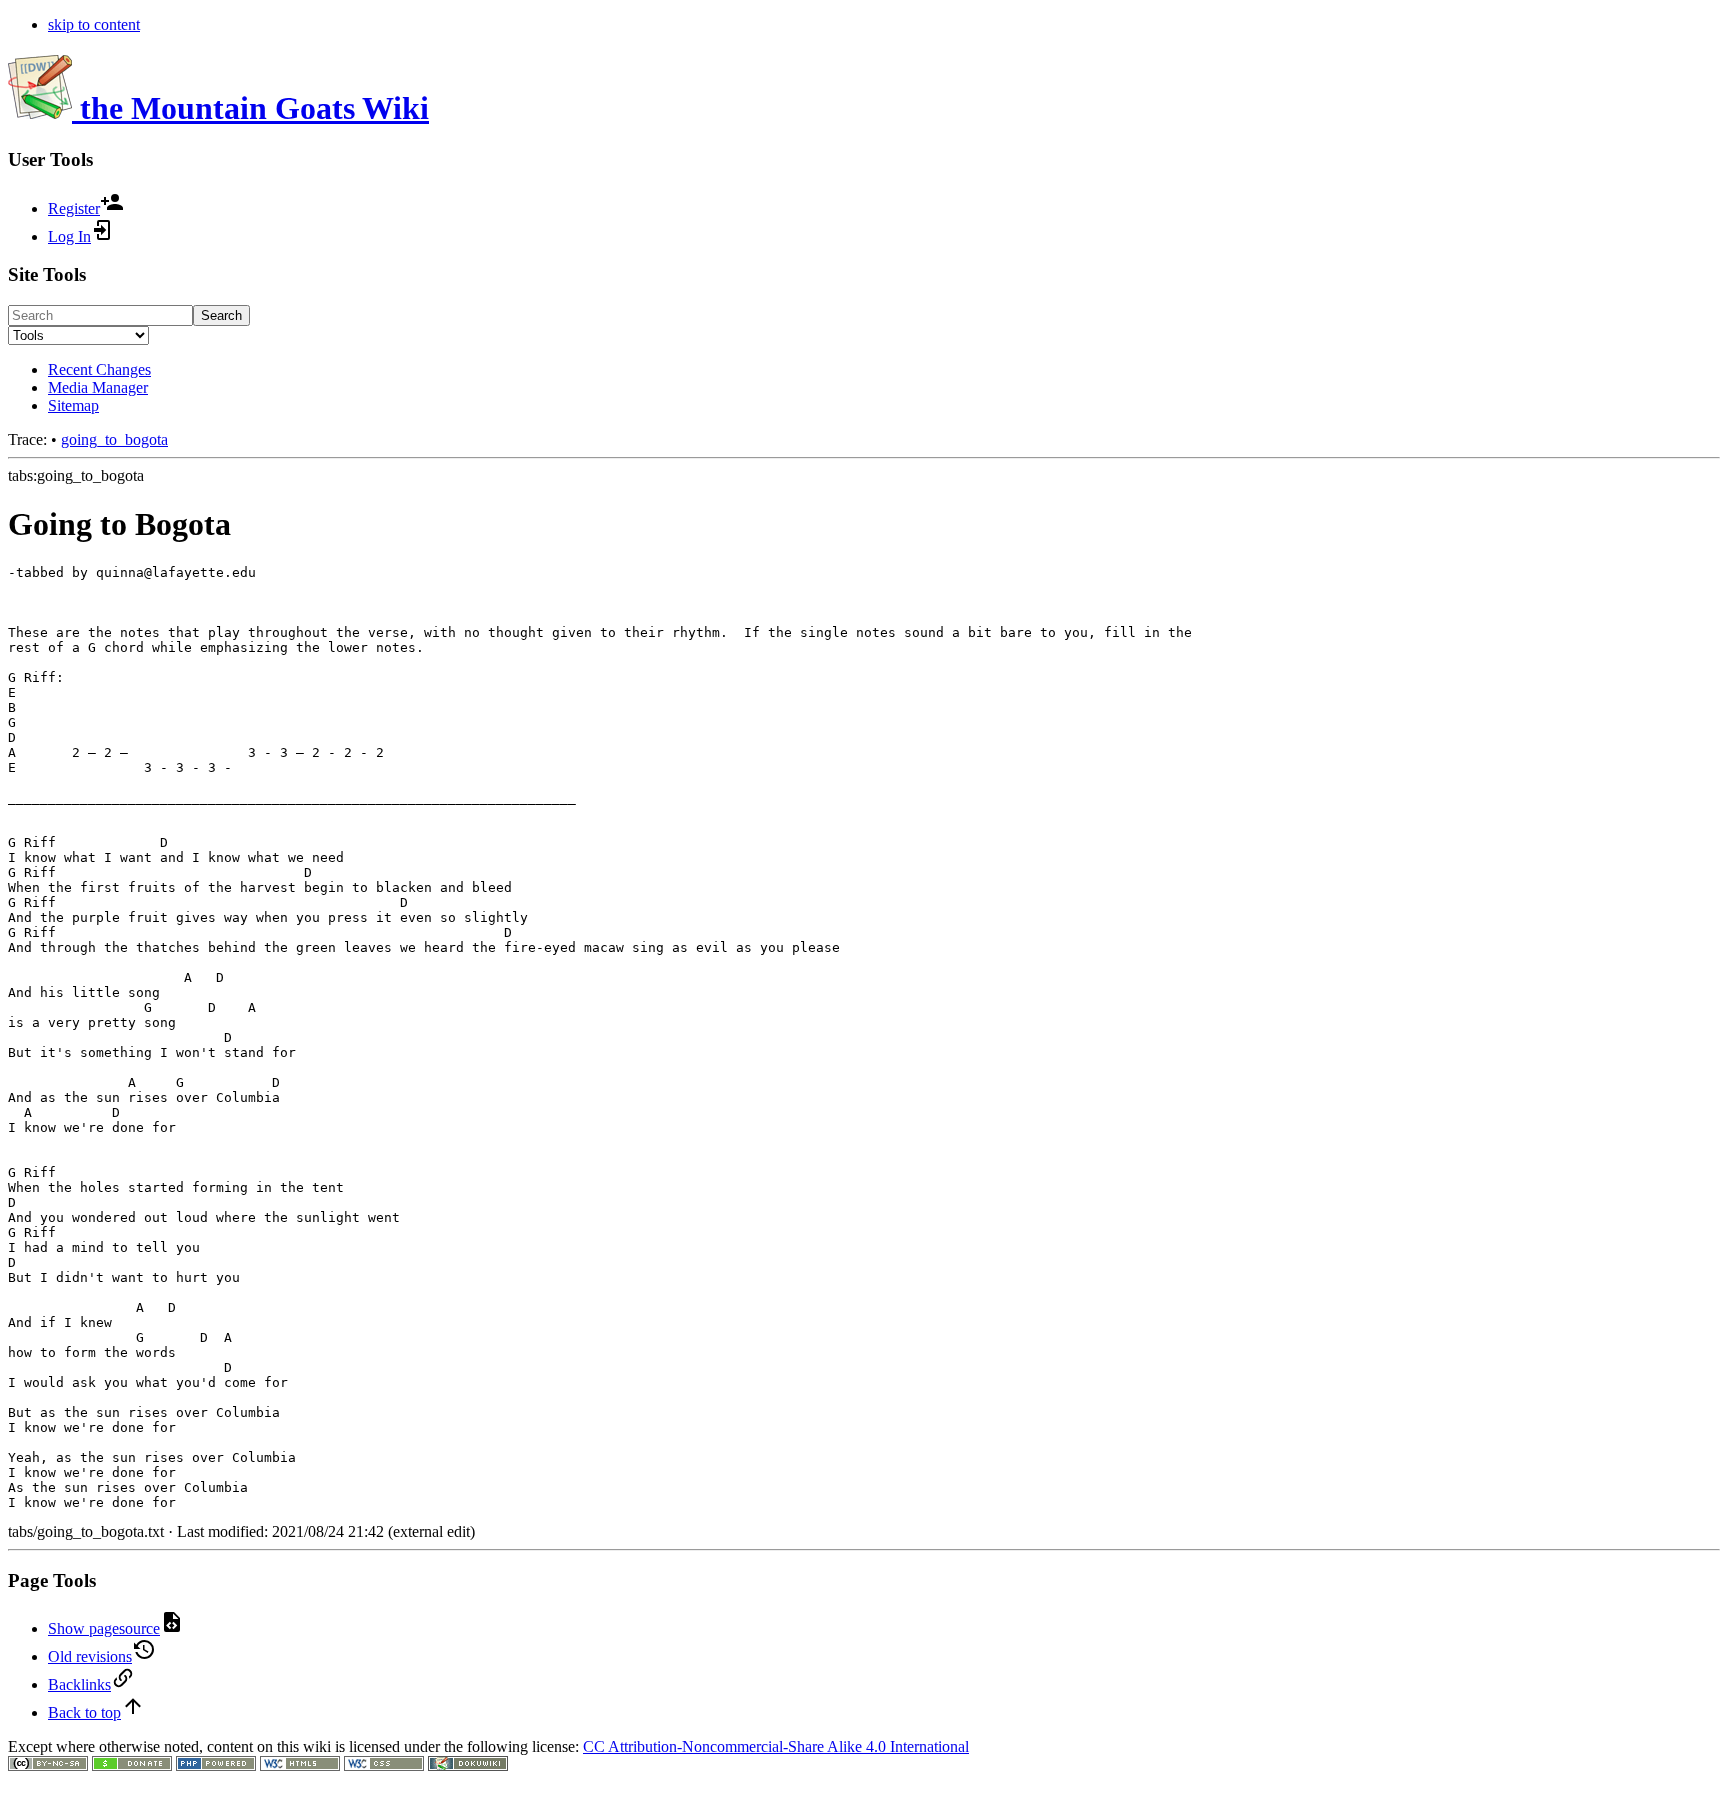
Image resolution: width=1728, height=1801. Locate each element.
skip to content (94, 24)
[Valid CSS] (384, 1765)
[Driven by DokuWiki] (468, 1765)
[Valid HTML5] (300, 1765)
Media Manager (98, 387)
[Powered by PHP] (216, 1765)
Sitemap (73, 405)
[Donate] (132, 1765)
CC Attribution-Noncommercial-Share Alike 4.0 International (776, 1746)
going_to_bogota (114, 439)
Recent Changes (99, 369)
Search (221, 315)
